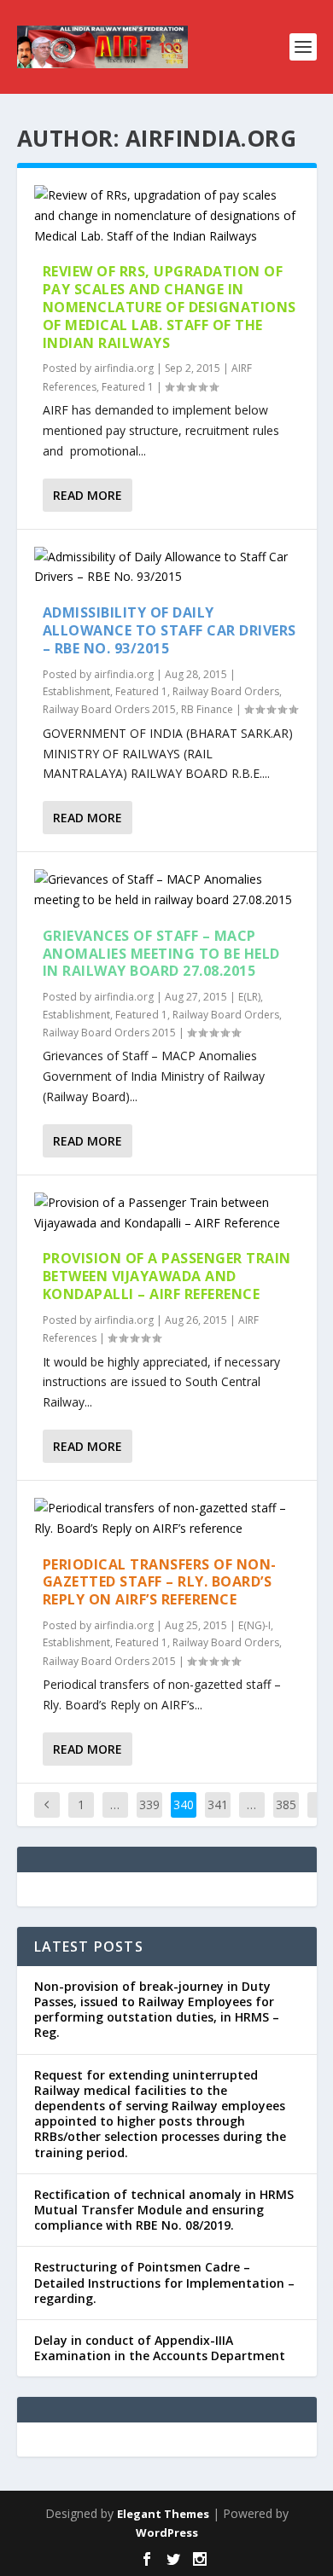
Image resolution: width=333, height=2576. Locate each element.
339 (149, 1804)
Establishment (76, 691)
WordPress (167, 2532)
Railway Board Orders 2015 (109, 709)
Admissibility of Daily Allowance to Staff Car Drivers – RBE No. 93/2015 (169, 630)
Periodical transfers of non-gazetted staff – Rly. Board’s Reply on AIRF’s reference (160, 1582)
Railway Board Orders (226, 691)
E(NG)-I (254, 1625)
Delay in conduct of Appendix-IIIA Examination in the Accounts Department (160, 2348)
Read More (88, 495)
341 (218, 1804)
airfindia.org (124, 368)
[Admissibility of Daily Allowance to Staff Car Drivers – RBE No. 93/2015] (167, 567)
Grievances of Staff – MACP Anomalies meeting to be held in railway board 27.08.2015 (161, 954)
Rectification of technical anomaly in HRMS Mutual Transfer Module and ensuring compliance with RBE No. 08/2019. (164, 2210)
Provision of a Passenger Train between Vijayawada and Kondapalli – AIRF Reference (167, 1276)
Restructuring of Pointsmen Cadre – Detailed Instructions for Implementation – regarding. (164, 2282)
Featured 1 (128, 387)
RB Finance (207, 709)
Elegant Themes (163, 2514)
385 (286, 1804)
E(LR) (249, 997)
